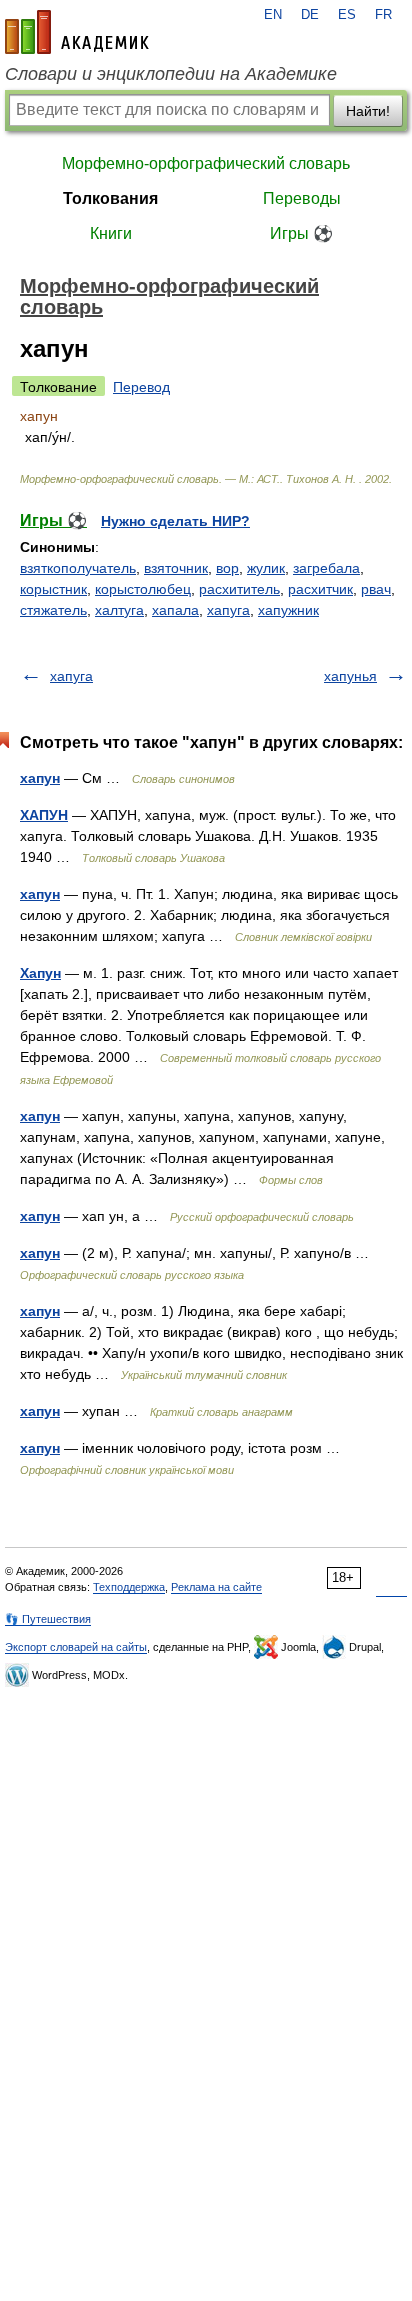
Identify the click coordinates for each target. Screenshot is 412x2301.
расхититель (239, 589)
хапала (175, 610)
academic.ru (77, 32)
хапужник (288, 610)
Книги (111, 233)
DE (310, 15)
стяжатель (53, 610)
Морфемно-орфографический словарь (206, 163)
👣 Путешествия (48, 1619)
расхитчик (320, 589)
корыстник (53, 589)
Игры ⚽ (301, 233)
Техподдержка (129, 1587)
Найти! (368, 111)
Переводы (302, 198)
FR (383, 15)
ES (347, 15)
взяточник (176, 568)
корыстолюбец (143, 589)
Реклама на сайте (216, 1587)
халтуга (119, 610)
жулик (266, 568)
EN (273, 15)
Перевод (141, 387)
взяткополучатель (78, 568)
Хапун (40, 973)
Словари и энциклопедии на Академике (171, 74)
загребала (326, 568)
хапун (40, 778)
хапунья (350, 676)
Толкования (110, 198)
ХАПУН (44, 815)
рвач (376, 589)
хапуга (228, 610)
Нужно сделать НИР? (175, 521)
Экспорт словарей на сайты (76, 1647)
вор (227, 568)
